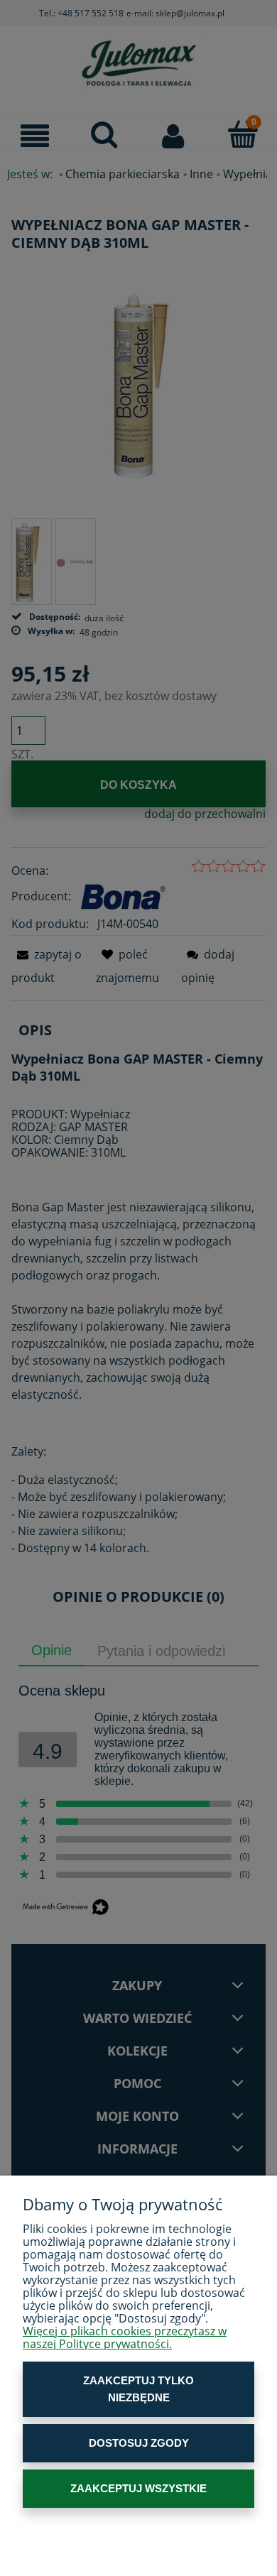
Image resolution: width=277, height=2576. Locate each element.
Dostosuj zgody (139, 2443)
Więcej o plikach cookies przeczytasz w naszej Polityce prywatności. (125, 2337)
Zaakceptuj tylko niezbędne (138, 2389)
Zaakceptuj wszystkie (138, 2488)
